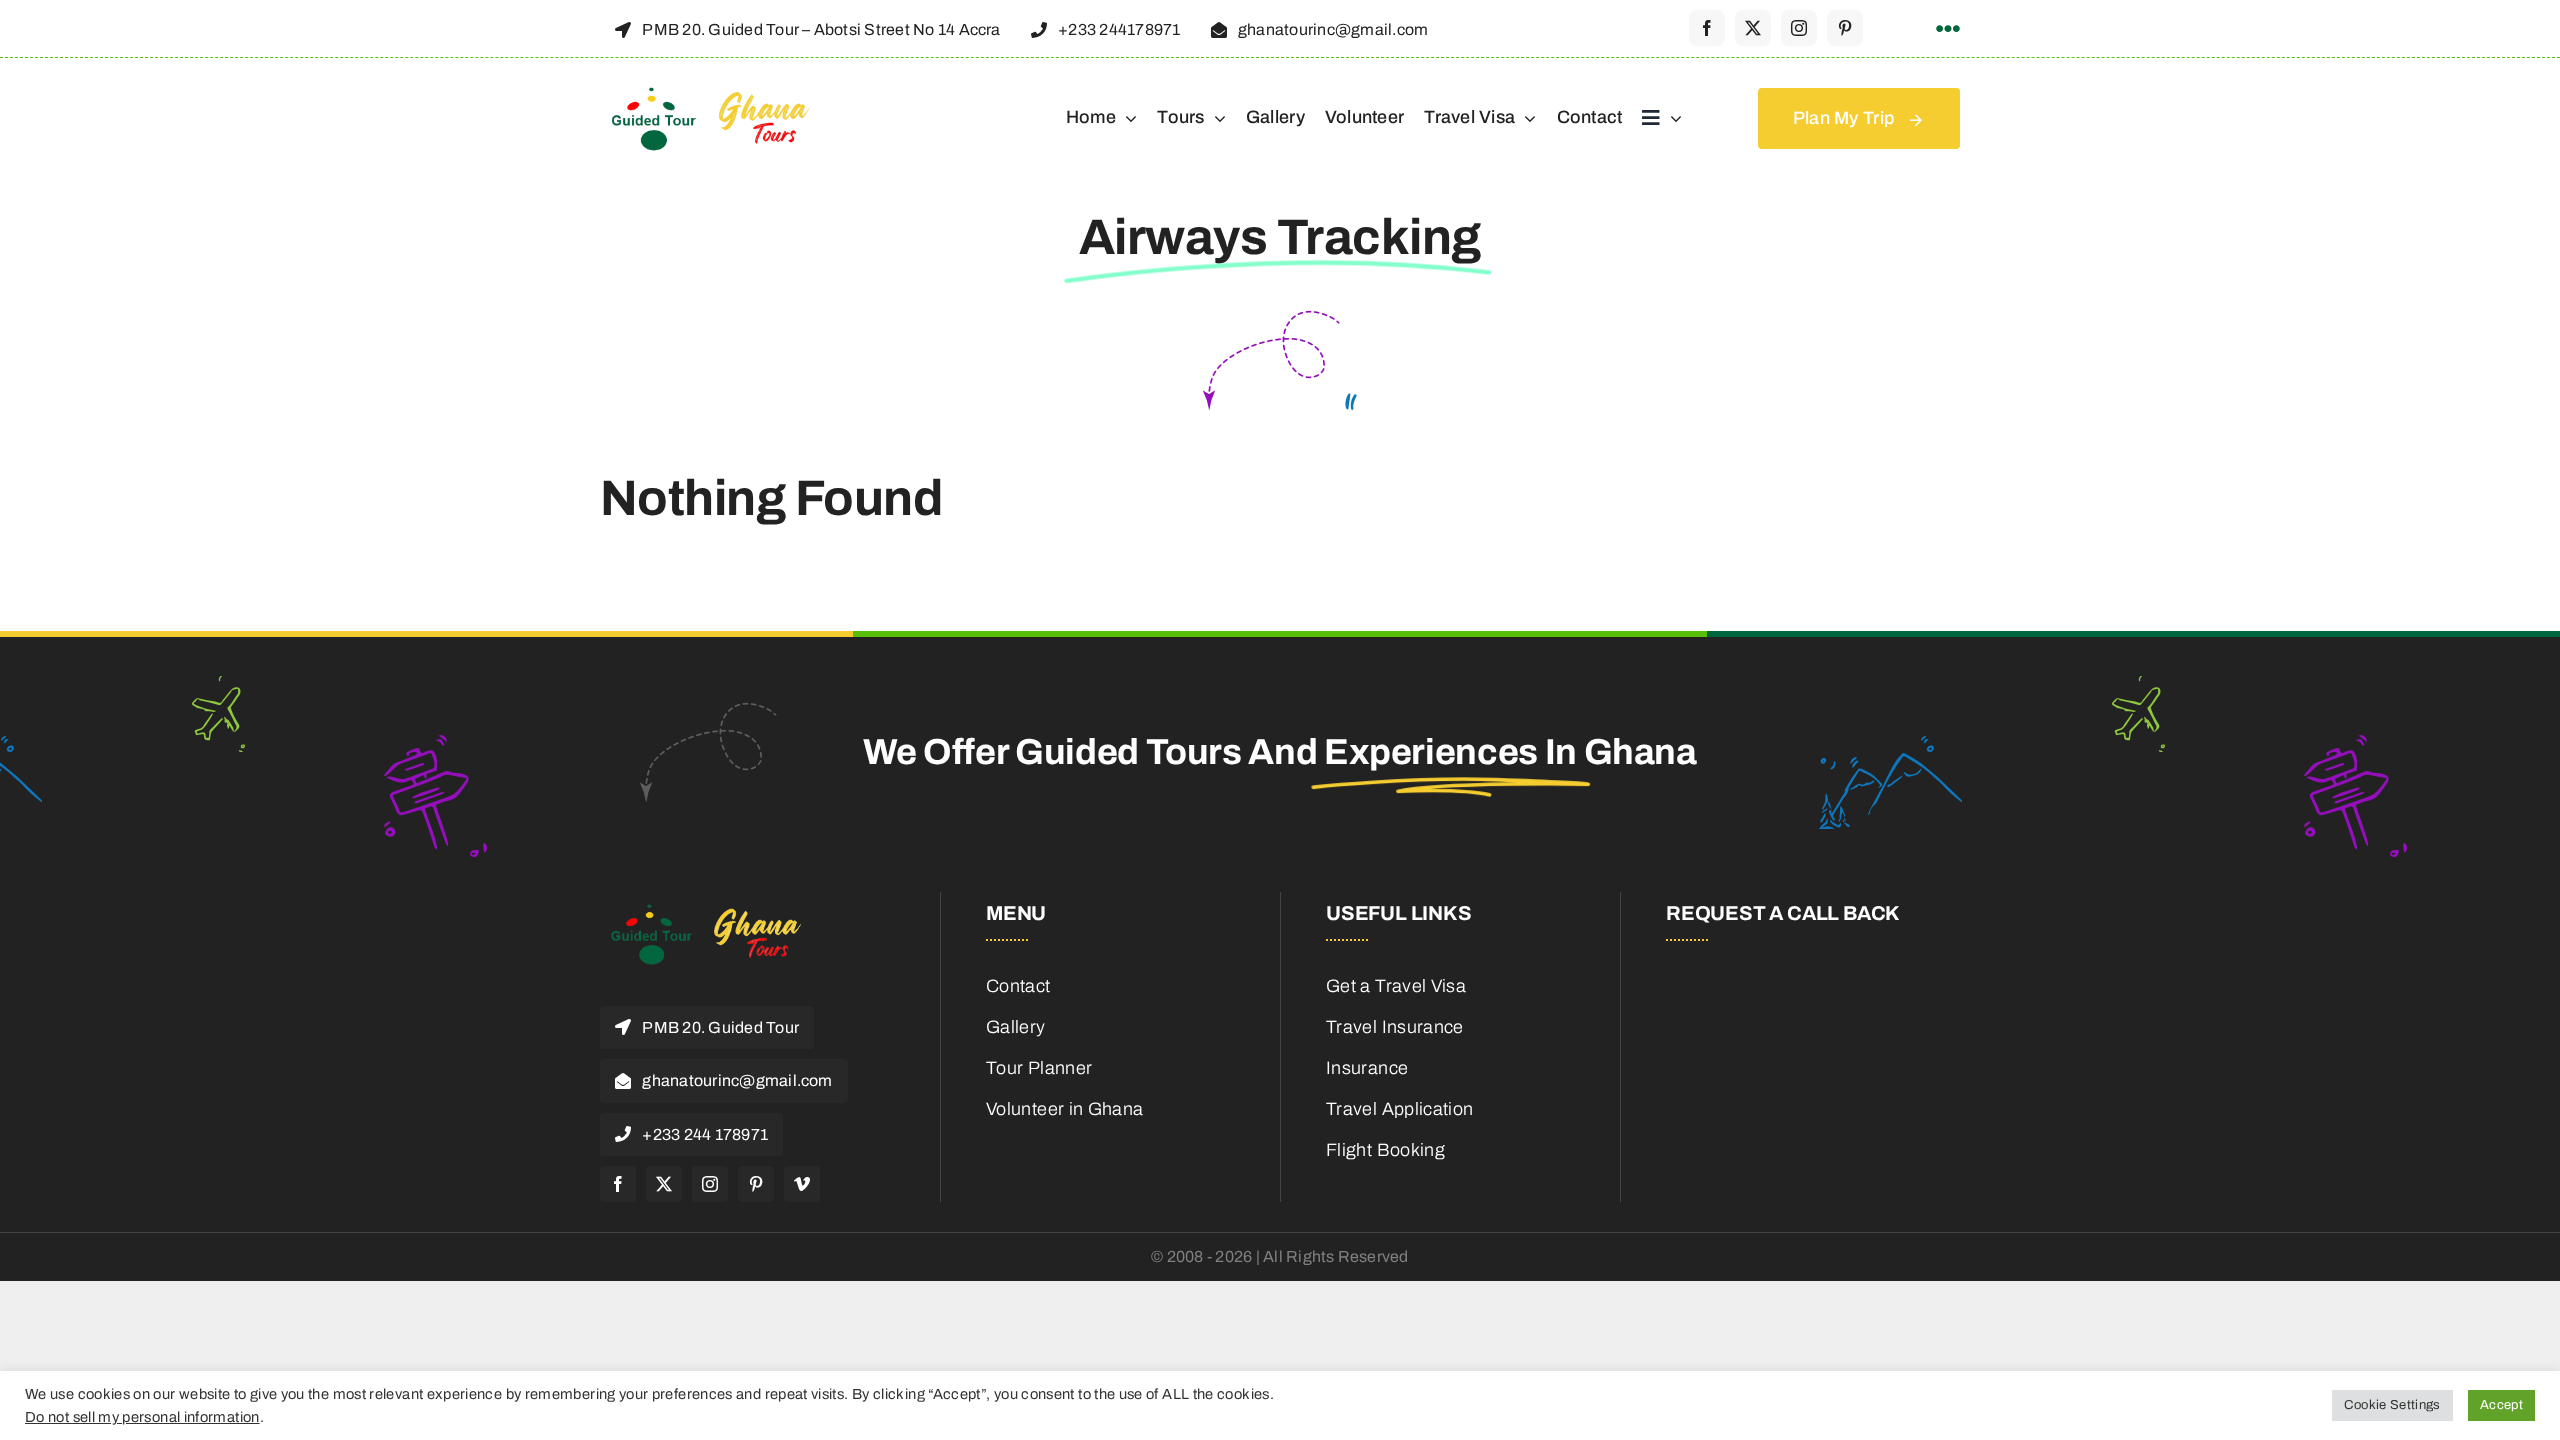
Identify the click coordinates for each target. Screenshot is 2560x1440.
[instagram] (1799, 28)
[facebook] (1707, 28)
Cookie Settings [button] (2392, 1405)
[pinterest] (1845, 28)
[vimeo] (802, 1184)
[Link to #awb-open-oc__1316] (1948, 29)
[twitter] (1753, 28)
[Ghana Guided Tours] (725, 94)
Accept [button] (2501, 1405)
